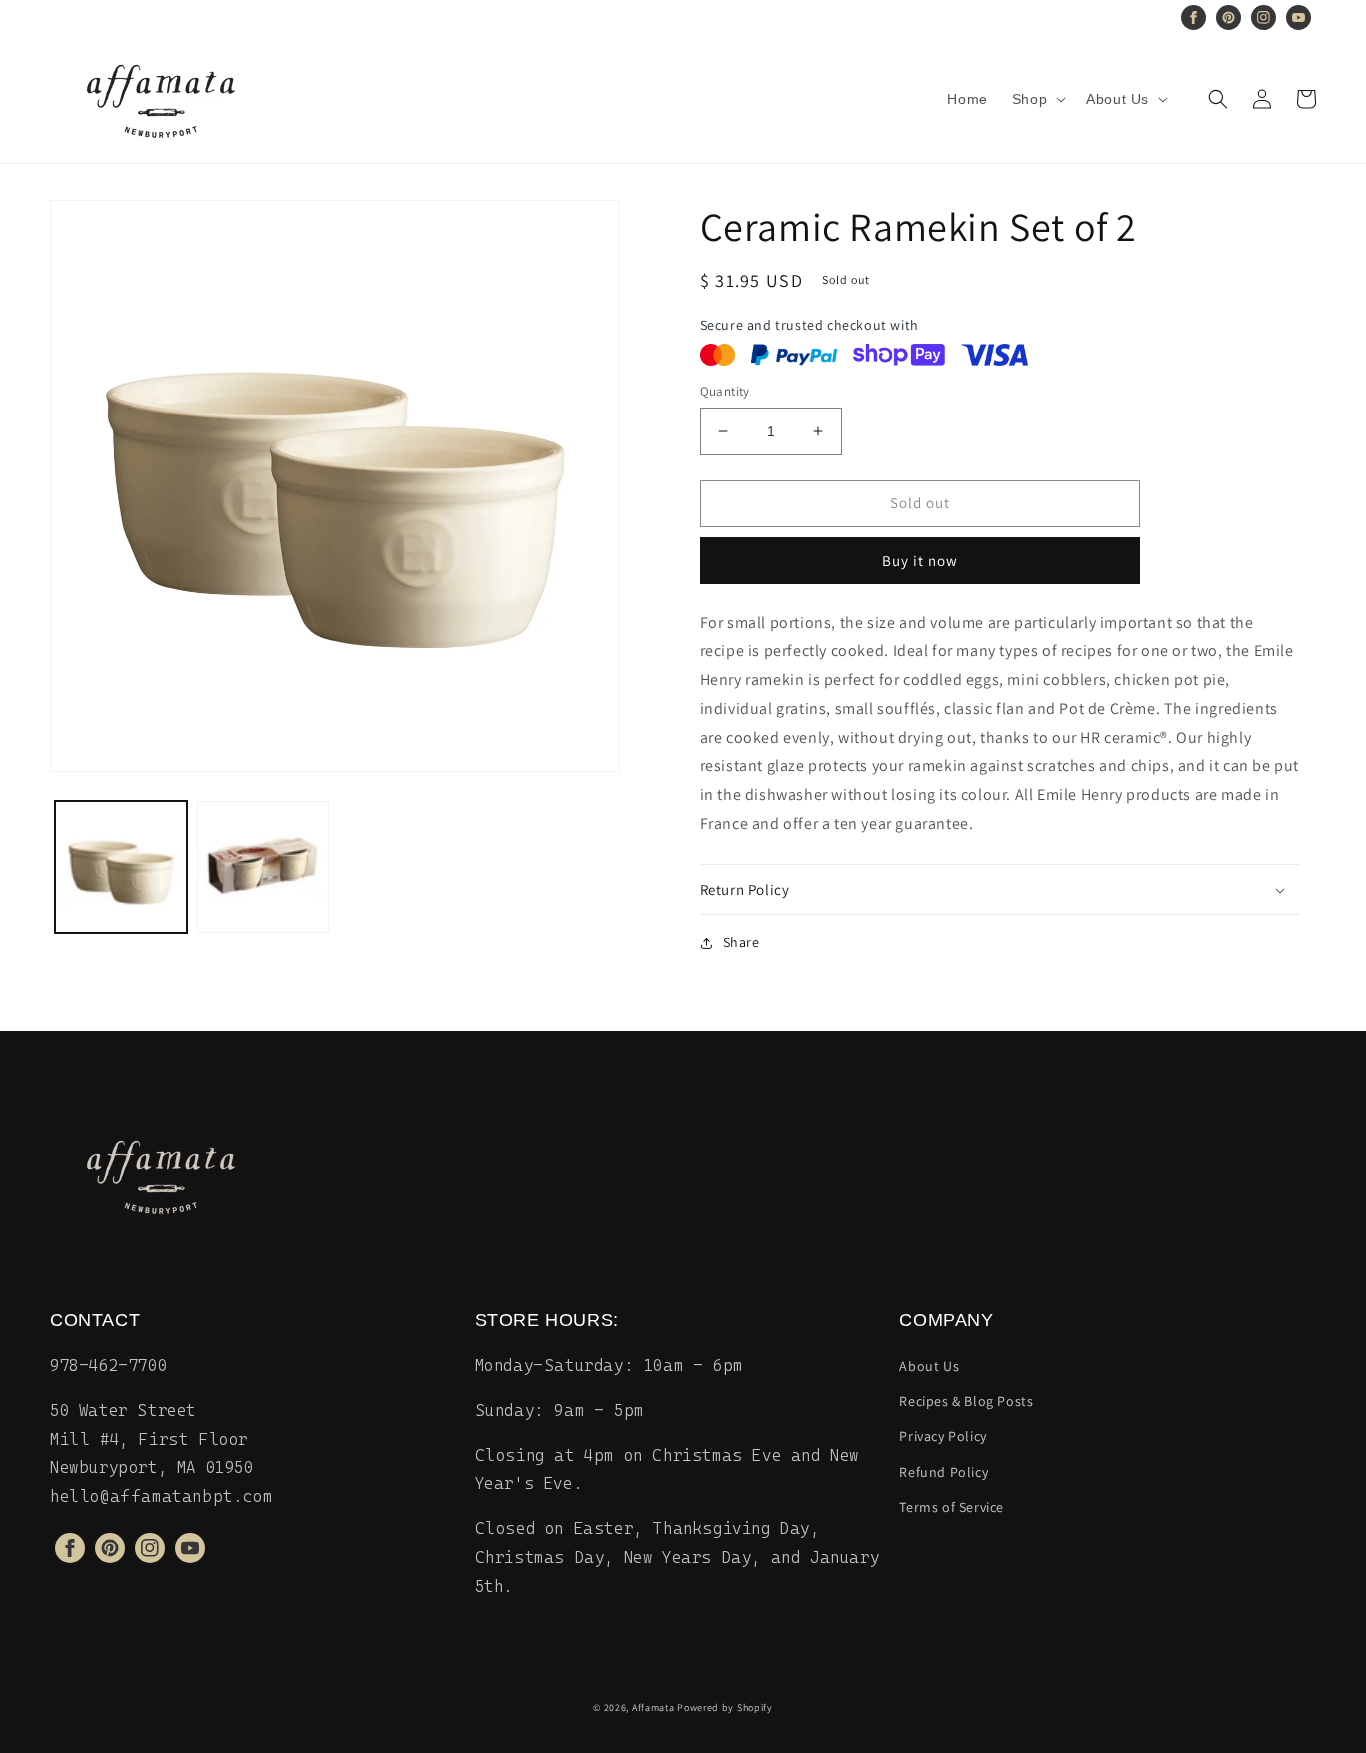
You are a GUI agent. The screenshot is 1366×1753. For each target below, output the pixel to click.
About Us (929, 1366)
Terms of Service (951, 1507)
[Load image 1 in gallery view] (121, 867)
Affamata (653, 1707)
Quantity (725, 391)
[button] (1037, 99)
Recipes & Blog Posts (966, 1401)
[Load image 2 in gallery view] (263, 867)
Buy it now (920, 560)
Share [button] (741, 942)
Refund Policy (943, 1472)
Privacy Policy (942, 1436)
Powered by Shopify (725, 1707)
